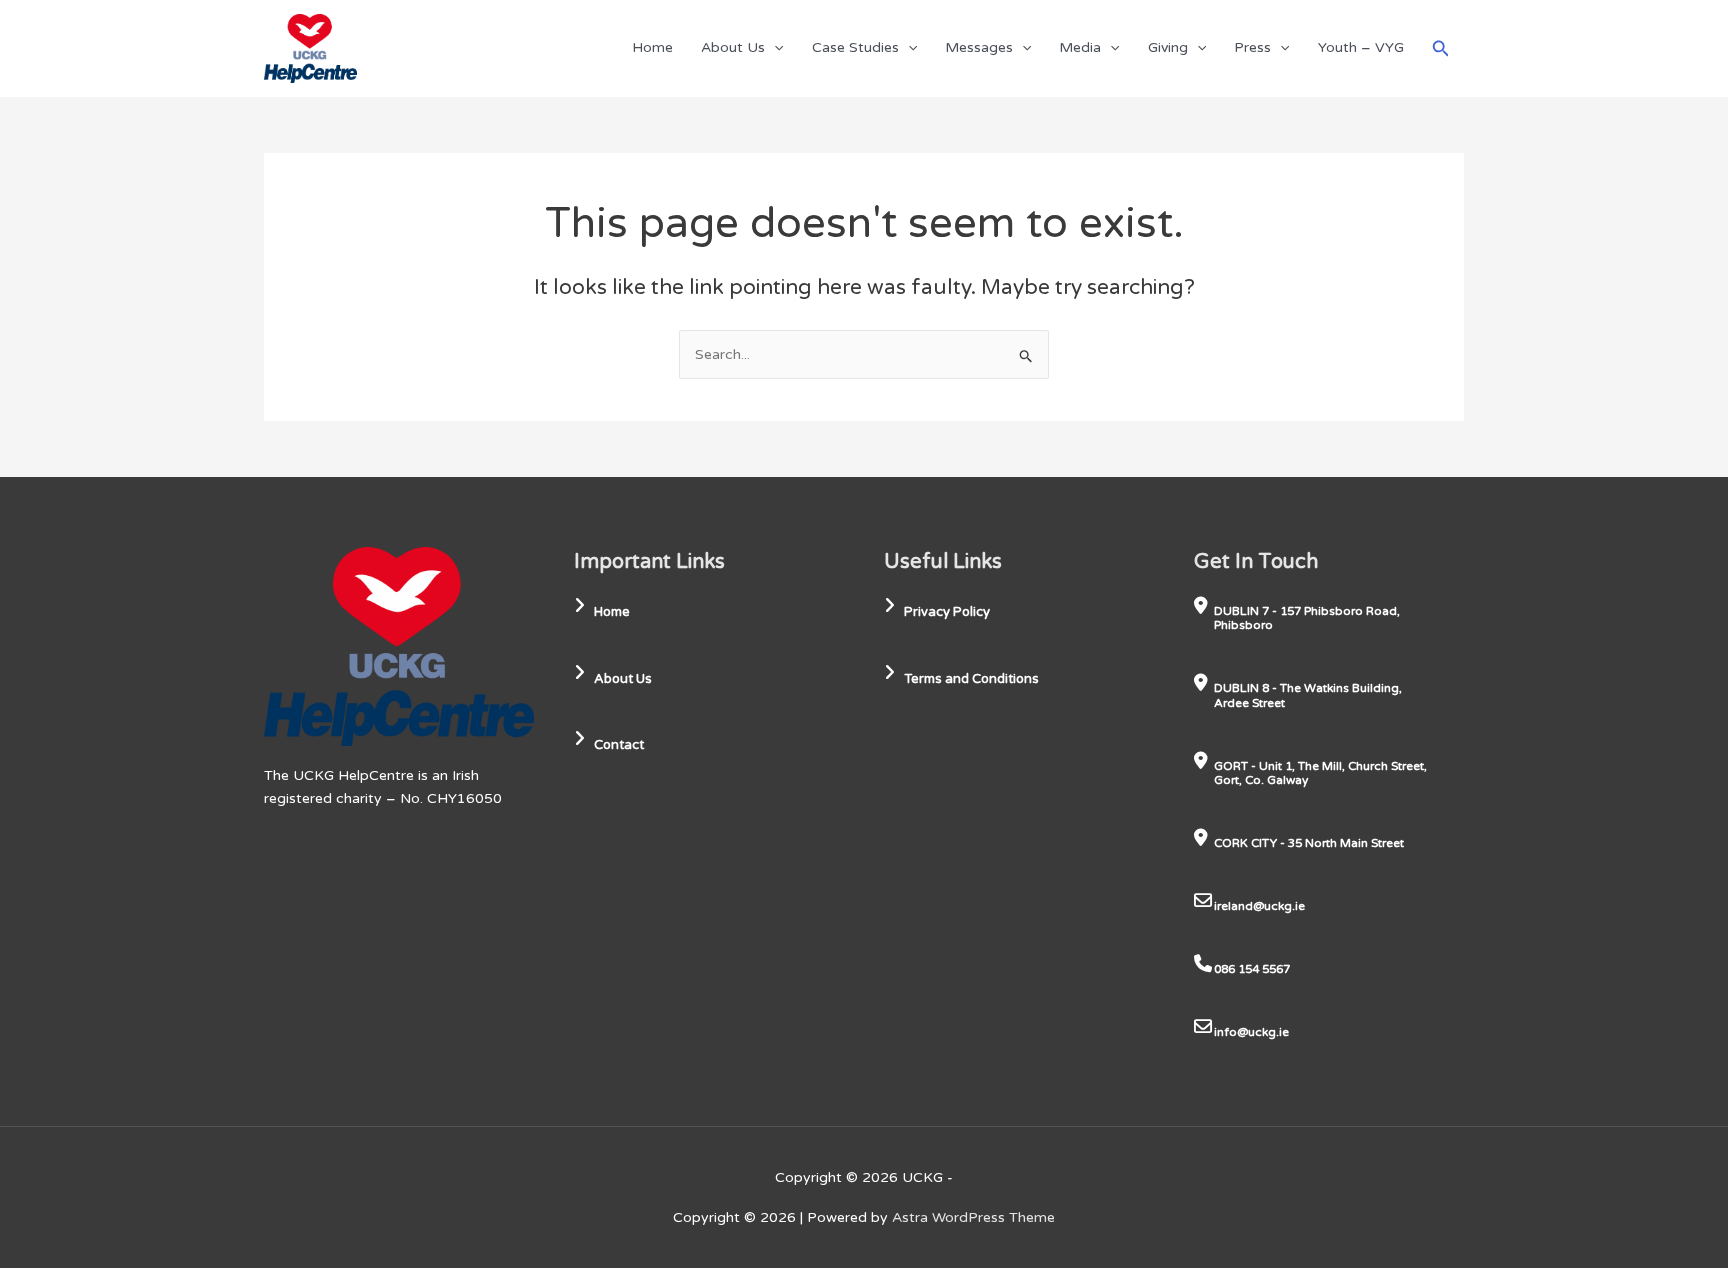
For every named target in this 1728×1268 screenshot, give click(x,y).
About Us (733, 47)
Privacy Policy (947, 612)
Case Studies (855, 47)
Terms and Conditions (971, 679)
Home (652, 47)
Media (1080, 47)
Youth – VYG (1361, 47)
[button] (774, 47)
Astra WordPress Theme (973, 1217)
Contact (619, 745)
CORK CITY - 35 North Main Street (1309, 843)
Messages (979, 47)
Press (1252, 47)
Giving (1168, 47)
